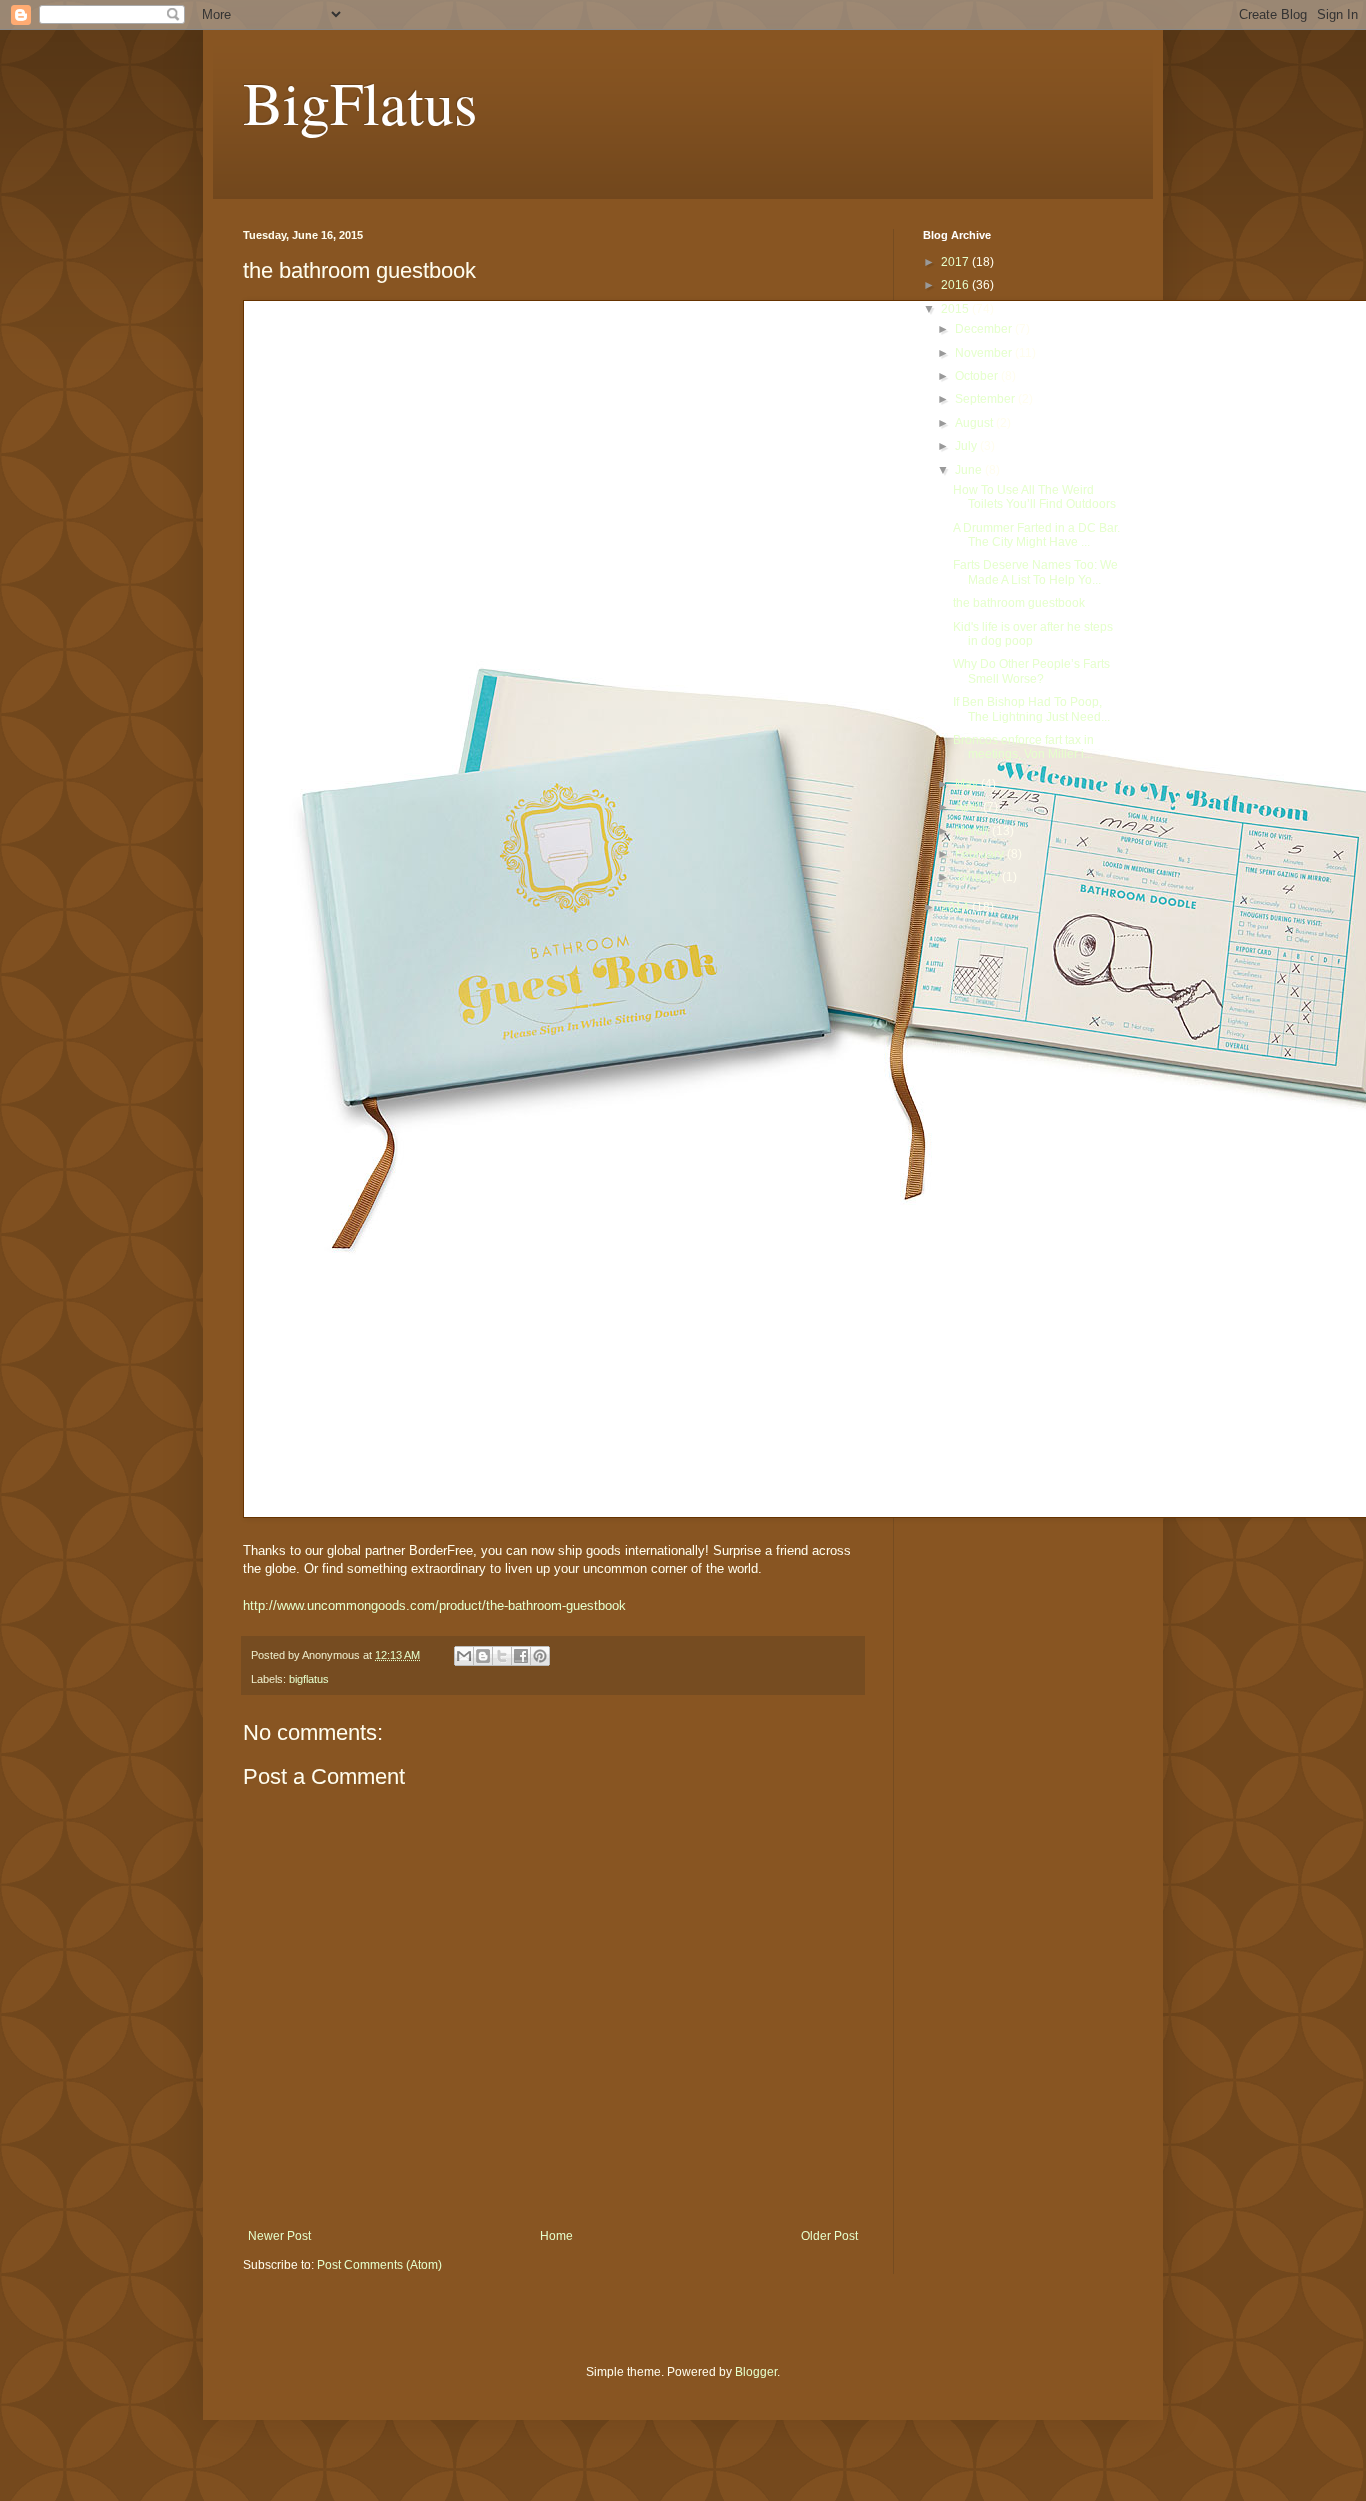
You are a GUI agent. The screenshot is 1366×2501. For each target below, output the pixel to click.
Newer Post (279, 2236)
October (978, 376)
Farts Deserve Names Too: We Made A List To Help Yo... (1035, 572)
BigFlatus (360, 102)
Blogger (756, 2372)
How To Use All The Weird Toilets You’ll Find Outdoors (1034, 497)
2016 (956, 285)
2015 (956, 309)
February (981, 854)
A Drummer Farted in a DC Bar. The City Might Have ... (1036, 535)
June (970, 470)
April (969, 807)
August (975, 423)
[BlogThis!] (483, 1656)
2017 (956, 262)
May (968, 784)
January (978, 877)
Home (556, 2236)
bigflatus (309, 1679)
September (986, 399)
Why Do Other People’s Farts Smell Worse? (1031, 671)
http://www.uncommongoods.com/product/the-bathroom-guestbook (434, 1605)
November (985, 353)
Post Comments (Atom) (379, 2265)
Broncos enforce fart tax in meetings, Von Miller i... (1023, 747)
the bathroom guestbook (1019, 603)
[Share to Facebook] (521, 1656)
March (973, 831)
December (985, 329)
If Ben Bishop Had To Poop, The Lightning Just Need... (1031, 709)
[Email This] (464, 1656)
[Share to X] (502, 1656)
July (967, 446)
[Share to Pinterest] (540, 1656)
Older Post (829, 2236)
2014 (956, 907)
